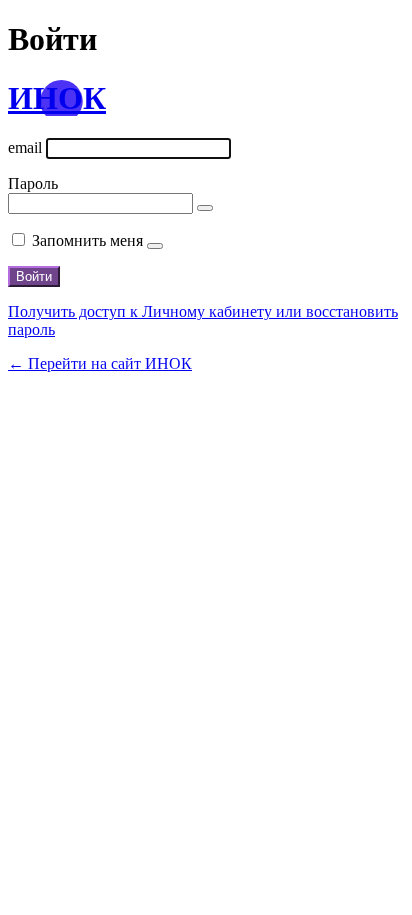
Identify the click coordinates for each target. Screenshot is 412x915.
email (25, 147)
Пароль (33, 183)
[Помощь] (155, 246)
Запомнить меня (87, 240)
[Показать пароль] (205, 208)
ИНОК (57, 98)
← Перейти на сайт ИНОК (100, 363)
